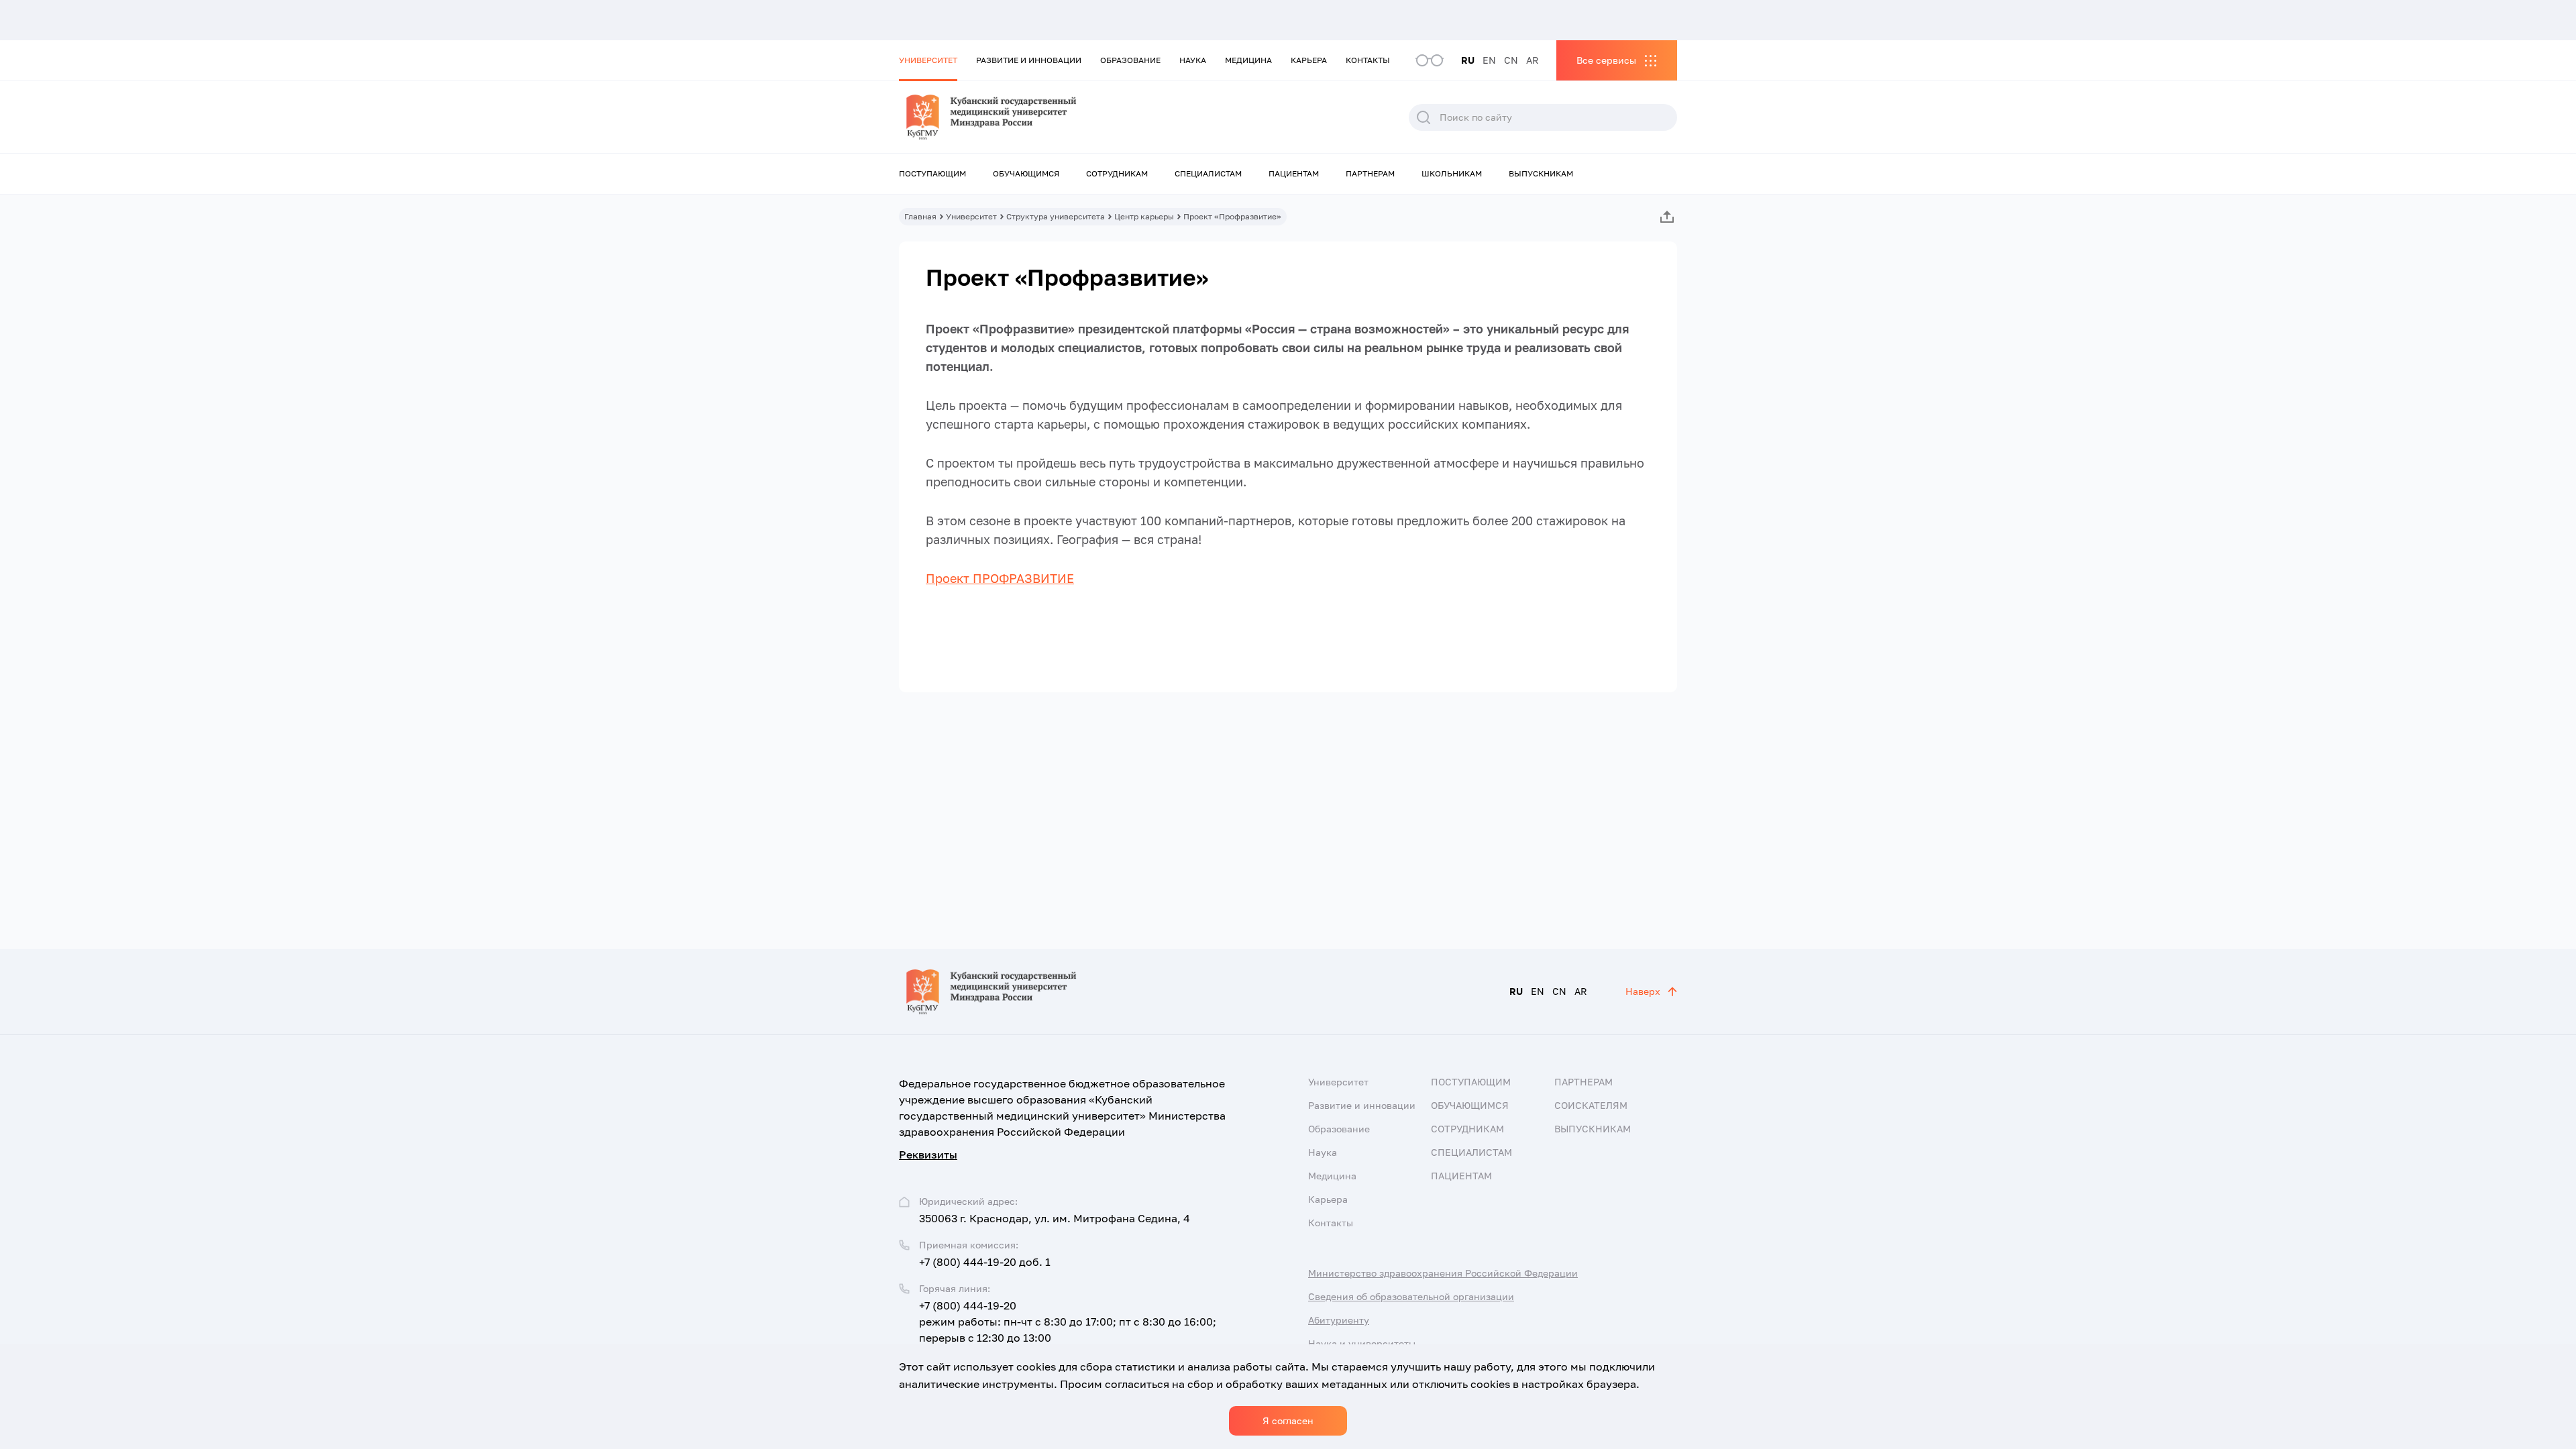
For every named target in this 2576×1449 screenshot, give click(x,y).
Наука (1193, 60)
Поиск (1424, 117)
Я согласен (1288, 1420)
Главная (920, 216)
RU (1468, 60)
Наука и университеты (1362, 1343)
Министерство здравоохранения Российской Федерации (1443, 1273)
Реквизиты (928, 1155)
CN (1511, 60)
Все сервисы (1606, 60)
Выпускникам (1541, 173)
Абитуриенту (1339, 1320)
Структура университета (1056, 216)
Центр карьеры (1144, 216)
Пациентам (1294, 173)
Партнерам (1370, 173)
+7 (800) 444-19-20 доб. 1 (985, 1262)
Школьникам (1452, 173)
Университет (928, 60)
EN (1489, 60)
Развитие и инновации (1029, 60)
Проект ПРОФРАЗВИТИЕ (1000, 578)
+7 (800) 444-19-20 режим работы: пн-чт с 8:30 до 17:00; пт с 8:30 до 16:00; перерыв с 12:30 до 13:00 (1068, 1322)
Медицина (1248, 60)
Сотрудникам (1117, 173)
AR (1533, 60)
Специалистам (1208, 173)
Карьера (1309, 60)
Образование (1130, 60)
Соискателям (1591, 1105)
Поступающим (932, 173)
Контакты (1368, 60)
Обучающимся (1026, 173)
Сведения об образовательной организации (1411, 1296)
